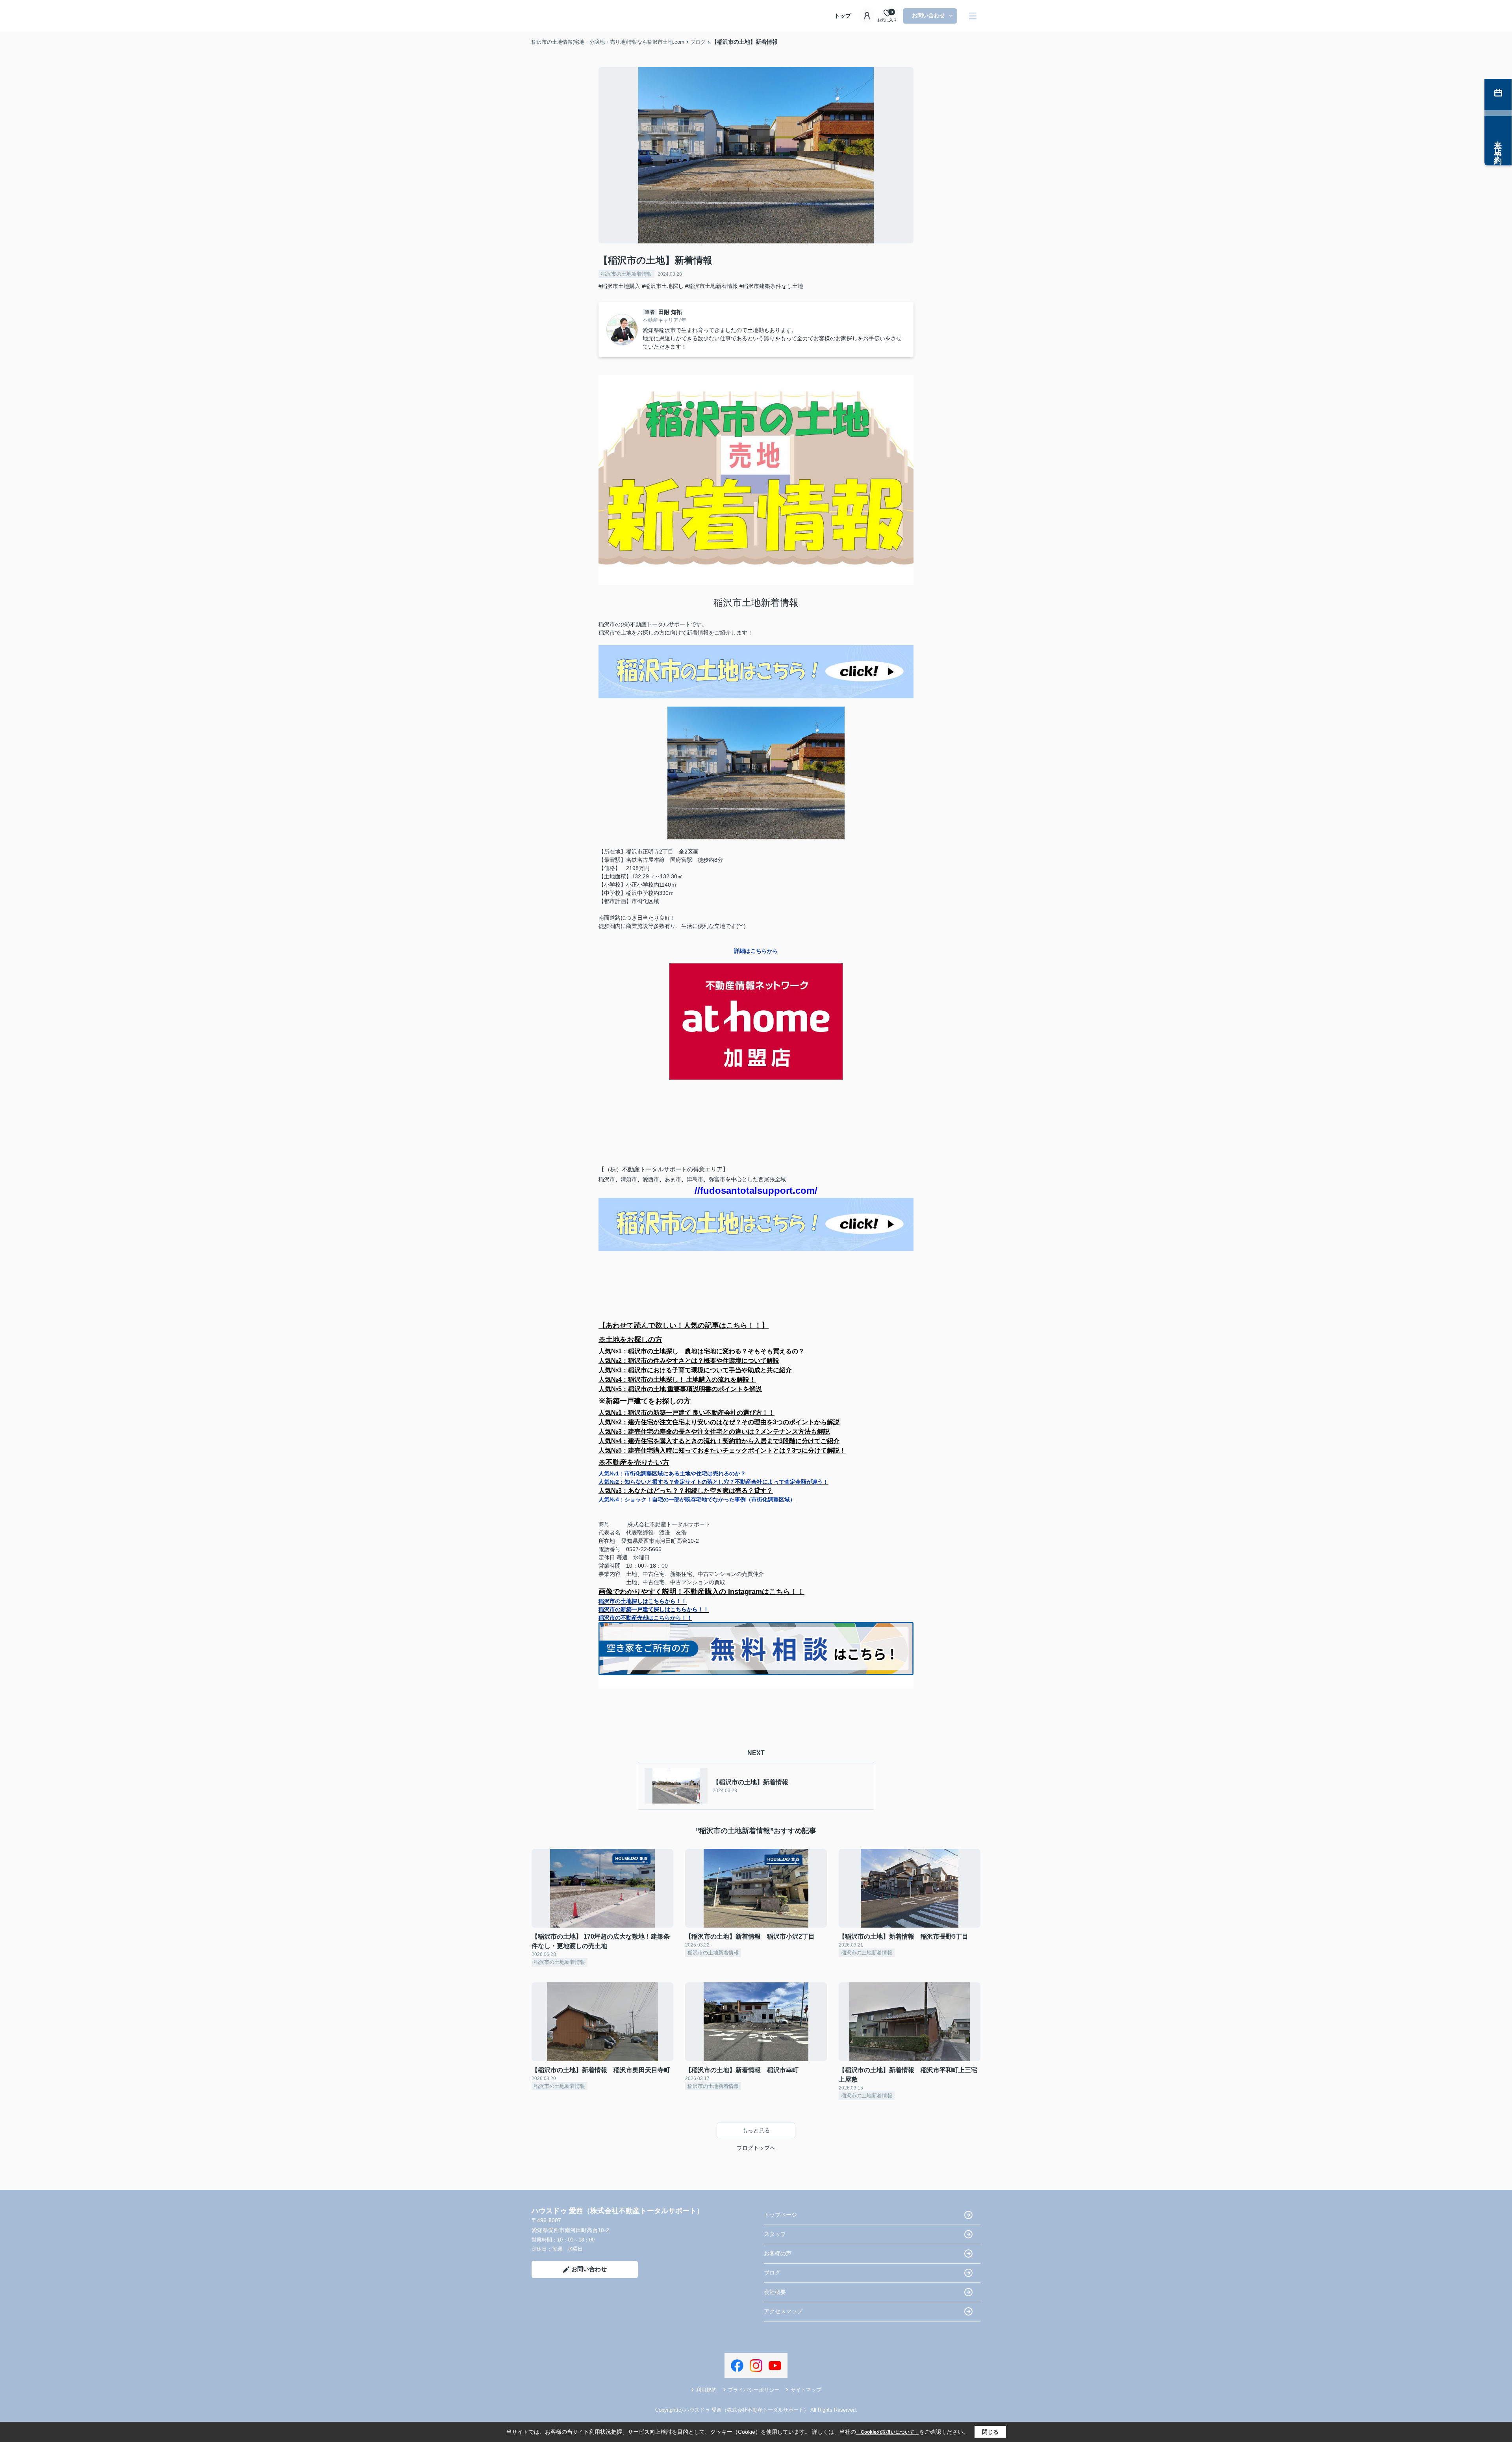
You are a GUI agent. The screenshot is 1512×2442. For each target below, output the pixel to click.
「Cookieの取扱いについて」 (888, 2432)
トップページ (780, 2215)
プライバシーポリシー (754, 2390)
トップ (843, 16)
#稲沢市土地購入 (619, 286)
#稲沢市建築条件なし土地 (771, 286)
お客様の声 (778, 2253)
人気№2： (713, 1482)
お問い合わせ (928, 15)
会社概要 (775, 2292)
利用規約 (706, 2390)
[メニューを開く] (973, 16)
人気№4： (697, 1499)
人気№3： (686, 1491)
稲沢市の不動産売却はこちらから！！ (645, 1618)
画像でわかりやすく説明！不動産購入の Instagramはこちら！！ (701, 1592)
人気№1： (672, 1473)
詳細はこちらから (756, 951)
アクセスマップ (783, 2311)
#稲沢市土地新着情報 (712, 286)
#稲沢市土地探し (663, 286)
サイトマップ (806, 2390)
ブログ (772, 2273)
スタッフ (775, 2234)
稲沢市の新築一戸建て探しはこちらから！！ (654, 1609)
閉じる (990, 2432)
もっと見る (756, 2130)
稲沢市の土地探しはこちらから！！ (643, 1601)
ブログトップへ (756, 2148)
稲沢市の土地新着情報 (626, 274)
